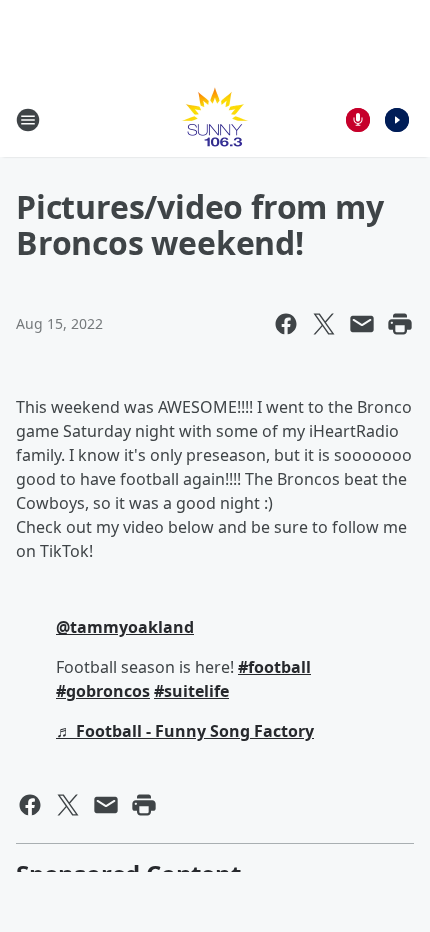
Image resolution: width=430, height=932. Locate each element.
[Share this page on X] (324, 324)
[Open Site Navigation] (28, 120)
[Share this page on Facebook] (286, 324)
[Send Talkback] (358, 120)
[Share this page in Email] (362, 324)
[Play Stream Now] (397, 120)
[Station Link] (215, 119)
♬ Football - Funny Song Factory (185, 731)
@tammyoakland (125, 627)
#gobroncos (103, 691)
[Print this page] (400, 324)
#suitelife (191, 691)
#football (274, 667)
